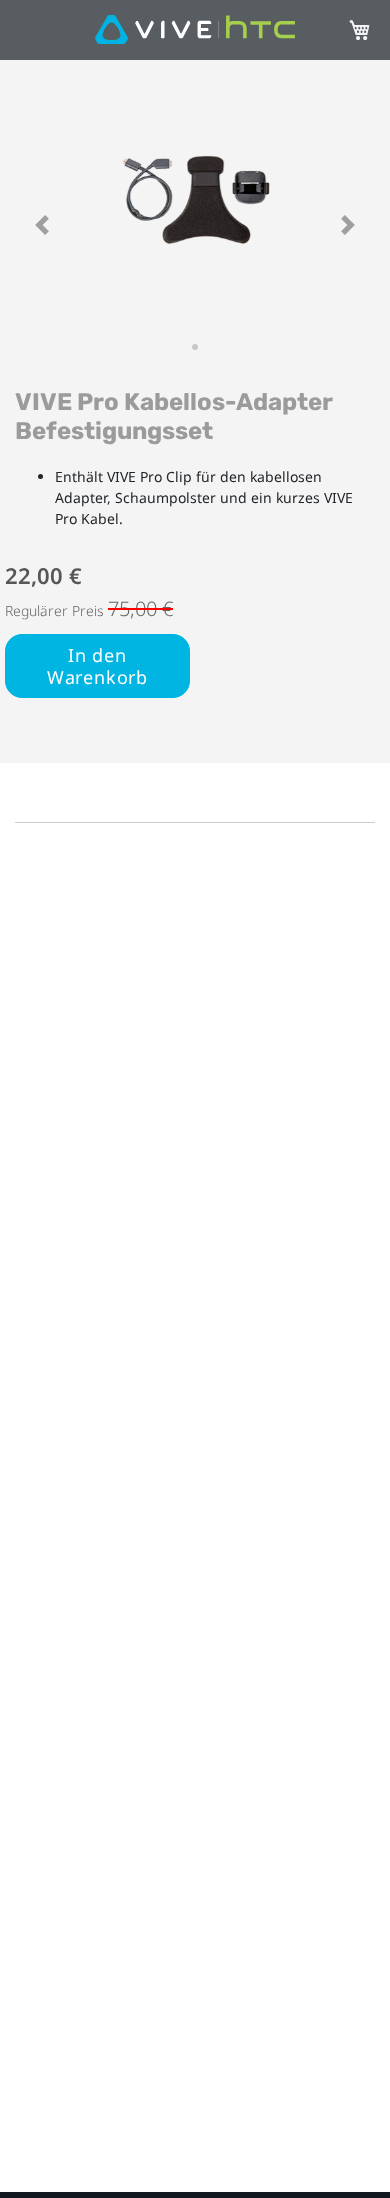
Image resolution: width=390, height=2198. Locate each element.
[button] (42, 225)
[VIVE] (195, 30)
